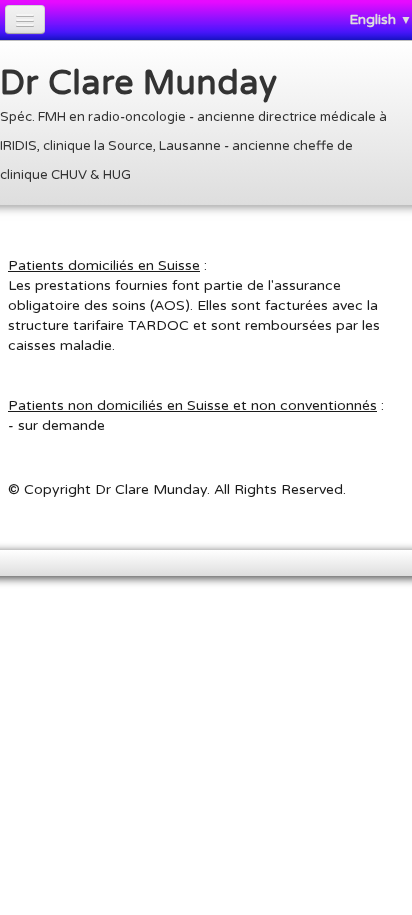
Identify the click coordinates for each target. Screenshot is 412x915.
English (380, 19)
